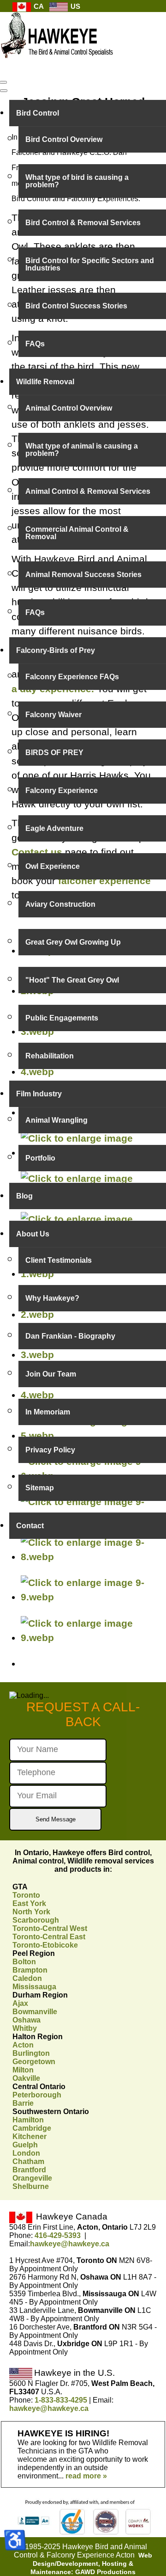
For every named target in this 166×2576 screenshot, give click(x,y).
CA (38, 6)
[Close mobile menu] (4, 91)
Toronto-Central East (49, 1937)
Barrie (23, 2103)
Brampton (30, 1970)
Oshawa (27, 2020)
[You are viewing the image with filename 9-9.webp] (88, 1597)
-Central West (50, 1928)
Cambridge (32, 2128)
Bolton (24, 1962)
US (74, 6)
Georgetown (34, 2062)
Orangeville (32, 2178)
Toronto (26, 1895)
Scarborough (36, 1920)
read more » (86, 2476)
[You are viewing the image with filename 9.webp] (88, 1638)
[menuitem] (88, 113)
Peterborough (37, 2095)
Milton (23, 2070)
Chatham (28, 2161)
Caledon (27, 1978)
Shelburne (31, 2186)
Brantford (29, 2170)
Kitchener (30, 2136)
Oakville (26, 2078)
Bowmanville (35, 2012)
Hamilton (28, 2120)
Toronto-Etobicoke (45, 1945)
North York (31, 1912)
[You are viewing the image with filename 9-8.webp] (88, 1557)
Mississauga (34, 1987)
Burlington (31, 2053)
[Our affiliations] (83, 2533)
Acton (23, 2045)
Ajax (20, 2003)
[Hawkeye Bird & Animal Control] (58, 63)
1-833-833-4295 (61, 2400)
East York (29, 1903)
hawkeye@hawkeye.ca (70, 2244)
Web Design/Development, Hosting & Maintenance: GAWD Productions (91, 2564)
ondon (26, 2153)
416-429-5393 (58, 2235)
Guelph (25, 2145)
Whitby (25, 2028)
